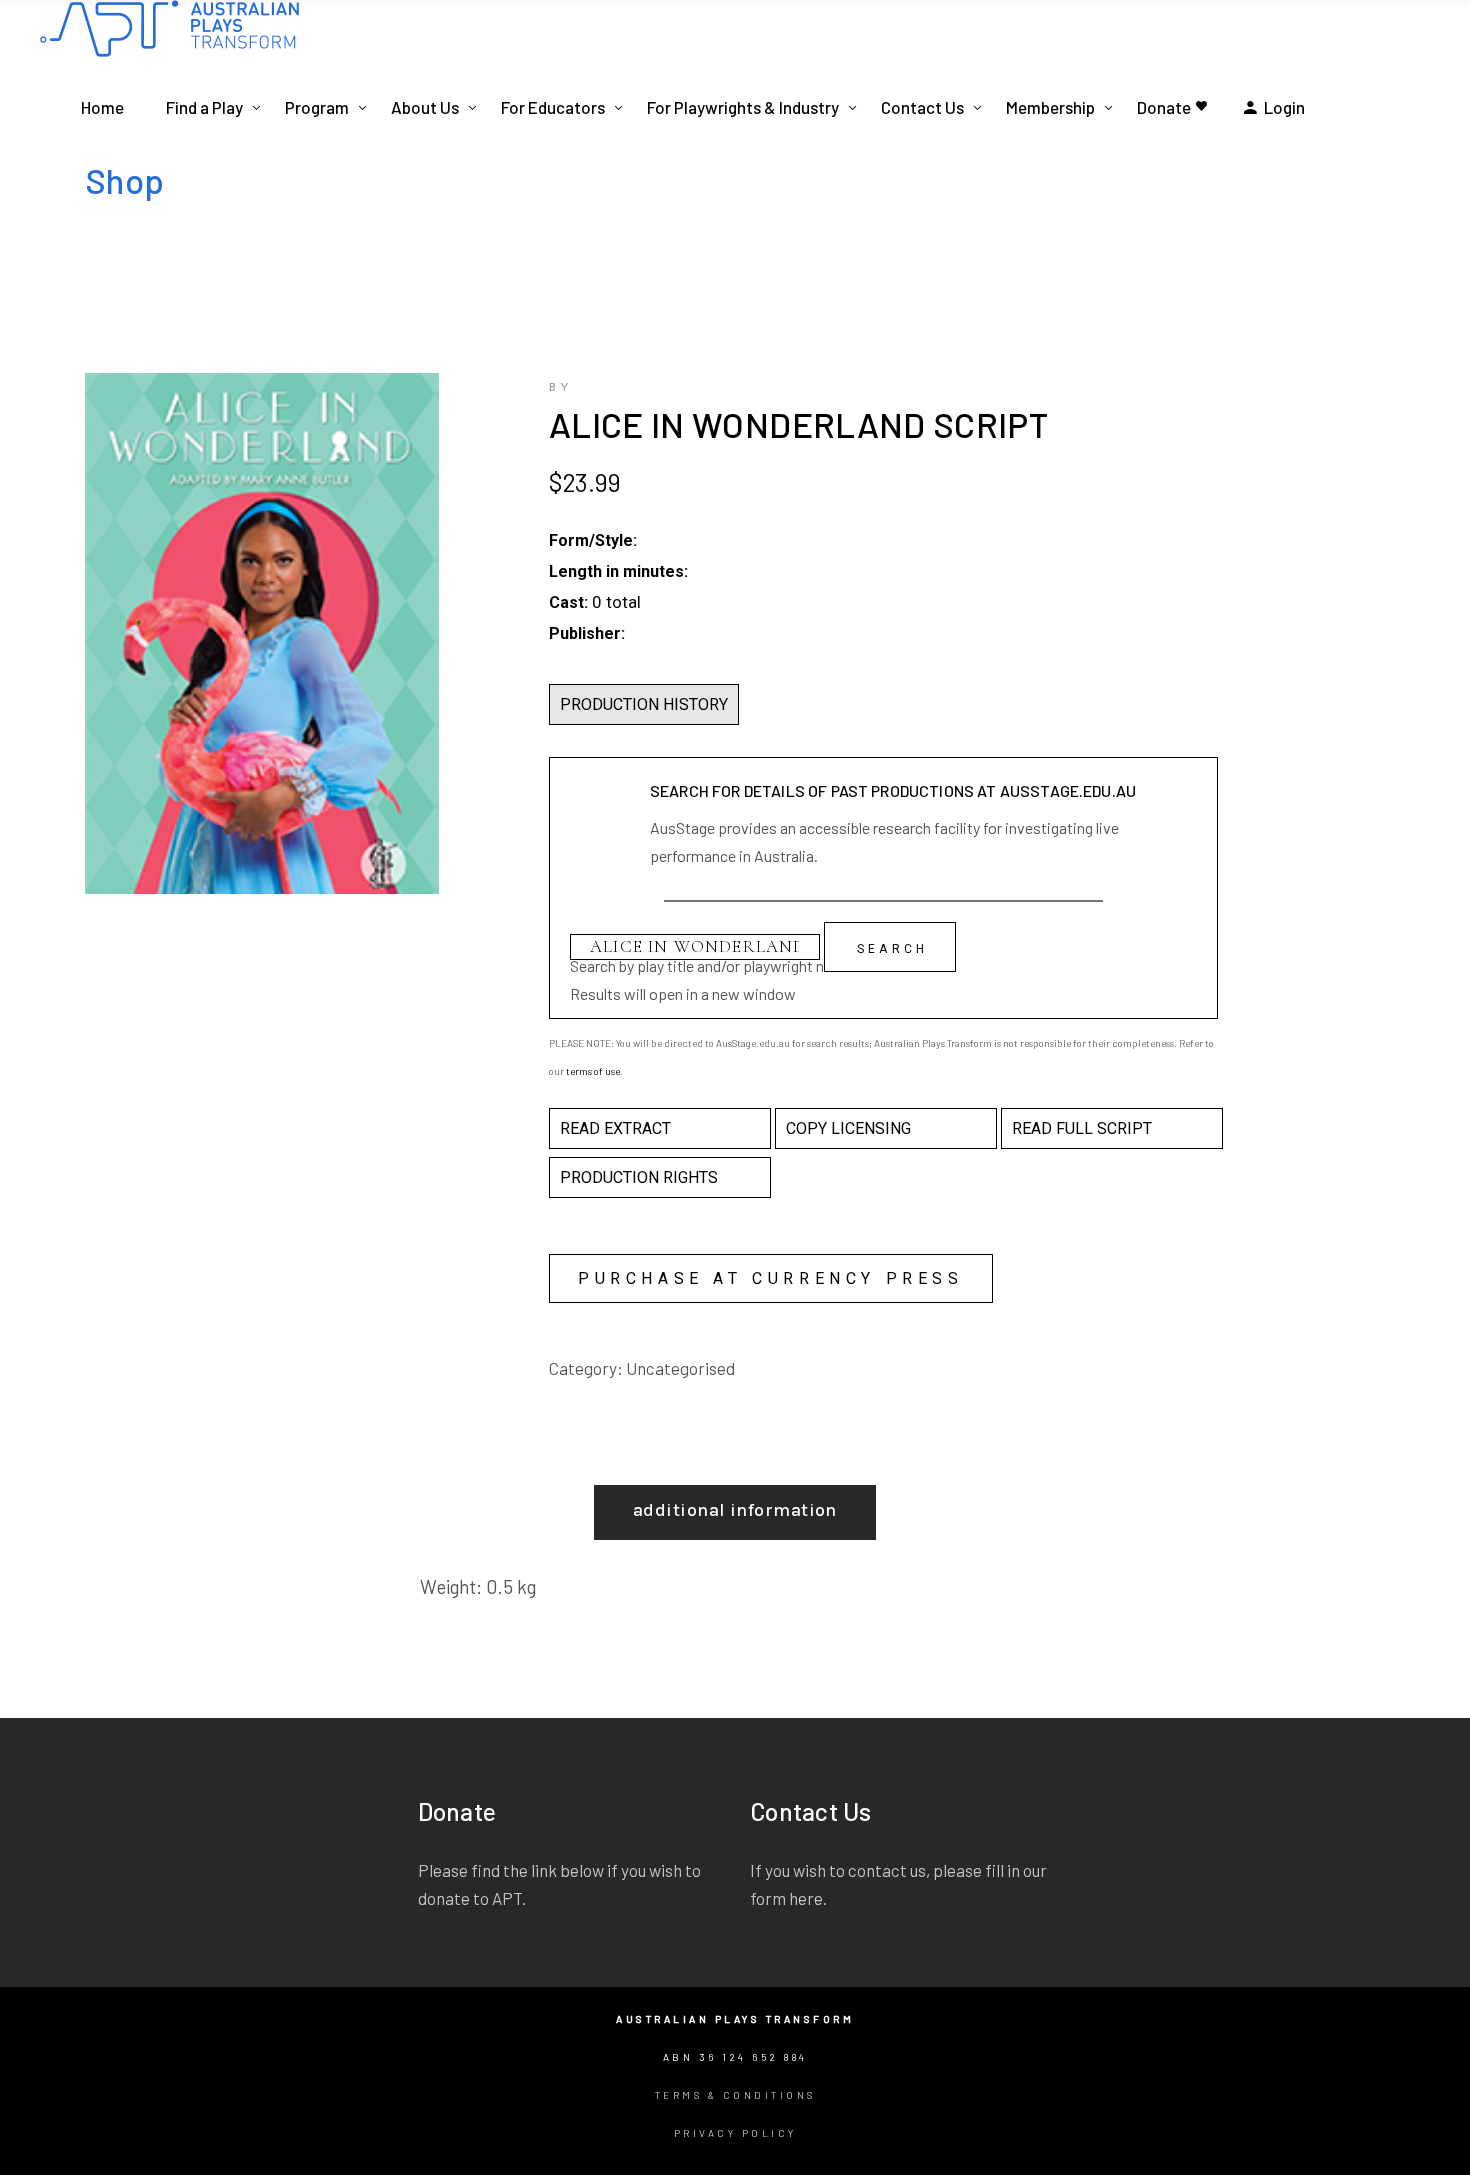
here (806, 1898)
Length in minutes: (618, 571)
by (561, 388)
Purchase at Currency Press (771, 1278)
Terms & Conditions (735, 2095)
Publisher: (587, 633)
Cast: (568, 602)
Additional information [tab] (735, 1510)
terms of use (593, 1071)
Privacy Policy (735, 2133)
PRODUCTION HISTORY (644, 704)
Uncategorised (680, 1368)
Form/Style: (593, 540)
